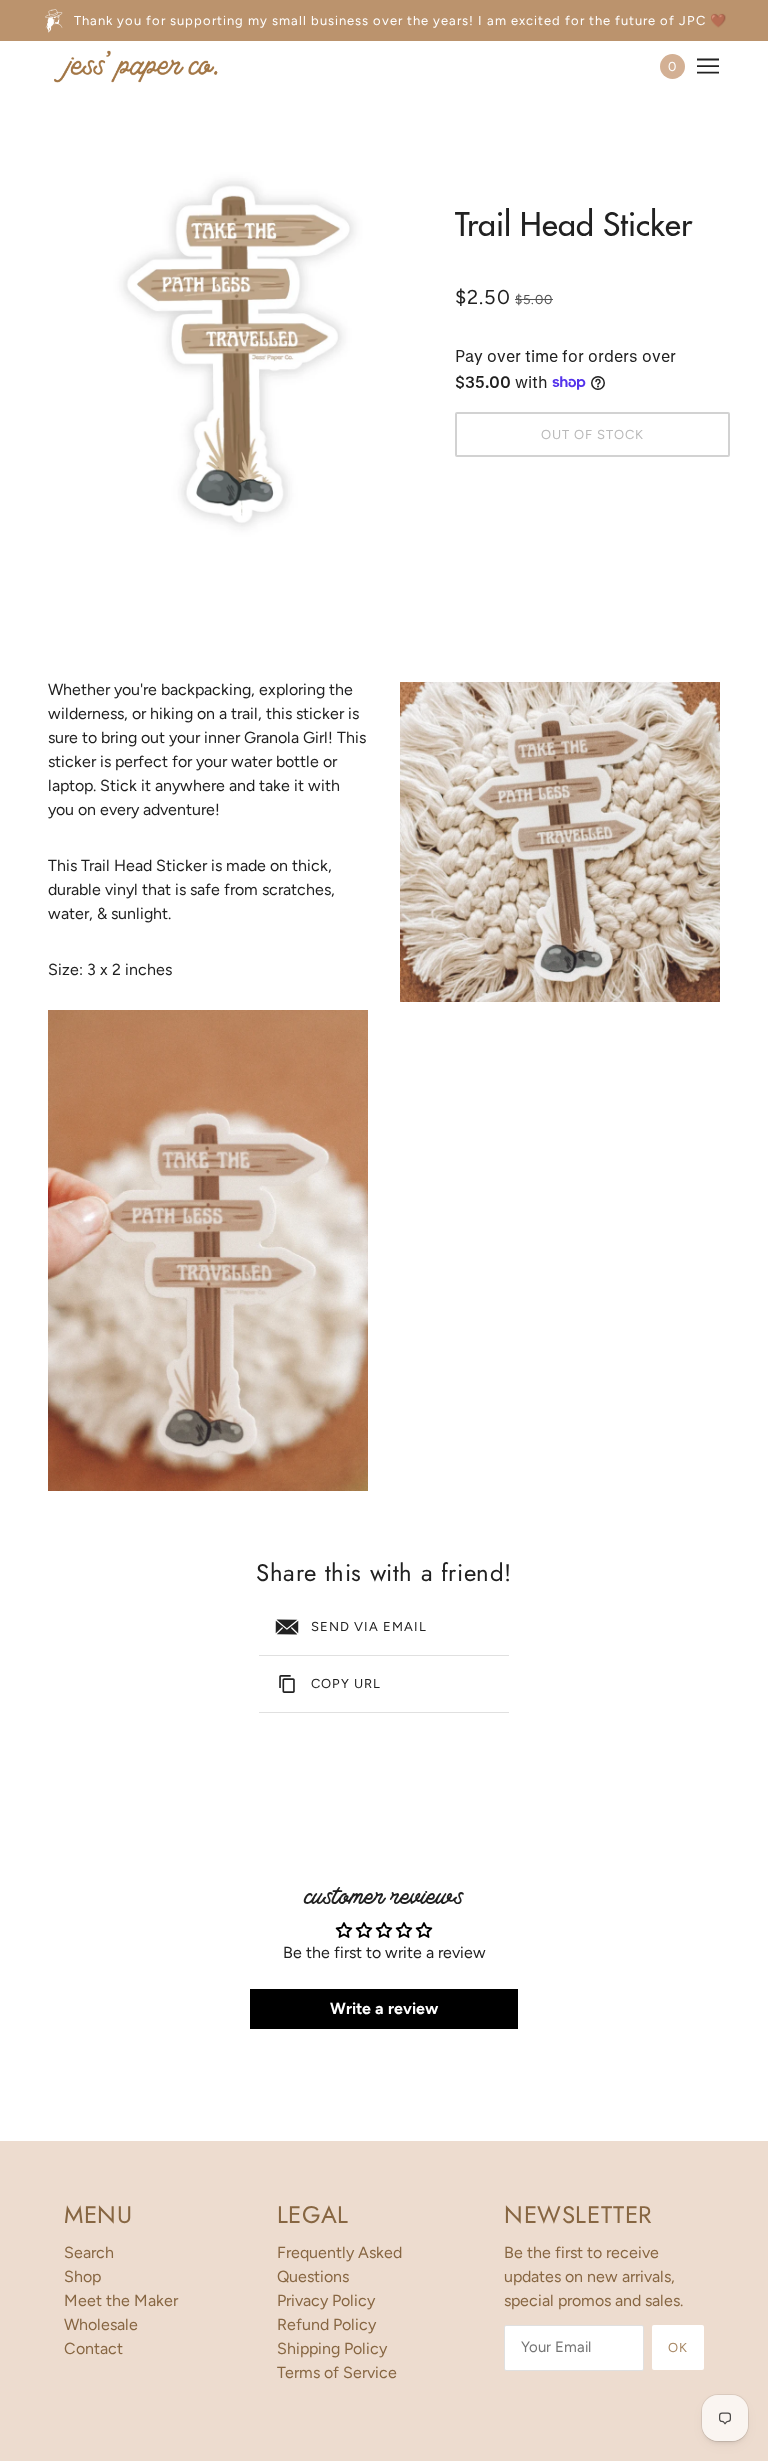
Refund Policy (326, 2324)
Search (89, 2252)
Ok (678, 2347)
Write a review (384, 2008)
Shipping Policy (332, 2348)
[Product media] (208, 1250)
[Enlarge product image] (235, 350)
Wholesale (101, 2324)
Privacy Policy (326, 2300)
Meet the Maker (121, 2300)
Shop (82, 2276)
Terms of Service (337, 2372)
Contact (93, 2348)
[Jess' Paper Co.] (135, 66)
